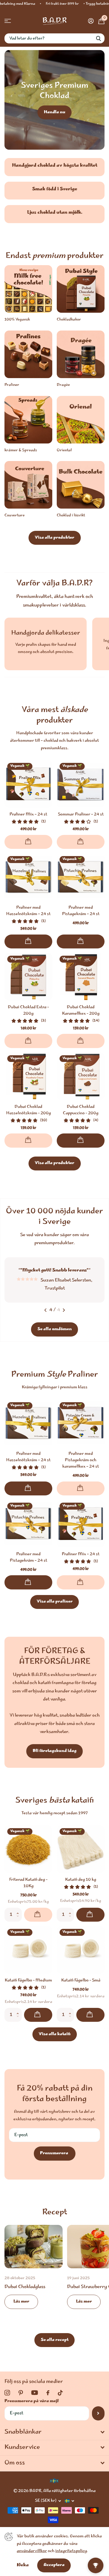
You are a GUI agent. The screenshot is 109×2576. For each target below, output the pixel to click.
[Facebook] (48, 2392)
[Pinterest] (21, 2392)
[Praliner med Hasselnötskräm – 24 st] (28, 877)
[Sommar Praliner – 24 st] (81, 784)
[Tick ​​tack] (60, 2392)
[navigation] (45, 1309)
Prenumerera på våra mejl (32, 2400)
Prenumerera (54, 2152)
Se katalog (8, 21)
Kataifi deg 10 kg (81, 1879)
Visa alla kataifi (54, 2033)
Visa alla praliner (55, 1601)
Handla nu (55, 112)
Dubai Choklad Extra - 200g (28, 1011)
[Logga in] (91, 21)
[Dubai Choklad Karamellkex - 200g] (81, 977)
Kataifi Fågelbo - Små (81, 1980)
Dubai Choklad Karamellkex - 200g (81, 1011)
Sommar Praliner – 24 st (81, 815)
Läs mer (21, 2301)
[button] (19, 1909)
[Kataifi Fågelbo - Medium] (28, 1949)
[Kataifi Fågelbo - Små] (81, 1949)
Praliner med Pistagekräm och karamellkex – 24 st (81, 1459)
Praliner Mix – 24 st (28, 815)
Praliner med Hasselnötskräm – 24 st (28, 911)
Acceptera (54, 2565)
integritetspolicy (71, 2551)
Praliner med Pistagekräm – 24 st (81, 911)
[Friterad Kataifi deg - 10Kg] (28, 1848)
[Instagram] (7, 2392)
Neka (23, 2565)
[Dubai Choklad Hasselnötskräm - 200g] (28, 1076)
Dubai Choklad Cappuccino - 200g (81, 1110)
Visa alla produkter (54, 538)
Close (54, 2431)
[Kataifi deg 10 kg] (81, 1848)
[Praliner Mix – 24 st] (28, 784)
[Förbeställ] (28, 842)
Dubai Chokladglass (34, 2270)
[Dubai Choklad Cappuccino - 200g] (81, 1076)
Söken (98, 38)
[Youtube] (35, 2392)
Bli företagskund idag (55, 1750)
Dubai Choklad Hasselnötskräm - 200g (29, 1110)
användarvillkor (32, 2551)
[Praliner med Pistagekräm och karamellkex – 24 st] (81, 1422)
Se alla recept (55, 2339)
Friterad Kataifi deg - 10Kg (28, 1882)
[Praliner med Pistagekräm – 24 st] (81, 877)
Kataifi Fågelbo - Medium (28, 1980)
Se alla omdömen (55, 1328)
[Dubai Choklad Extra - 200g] (28, 977)
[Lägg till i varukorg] (28, 941)
